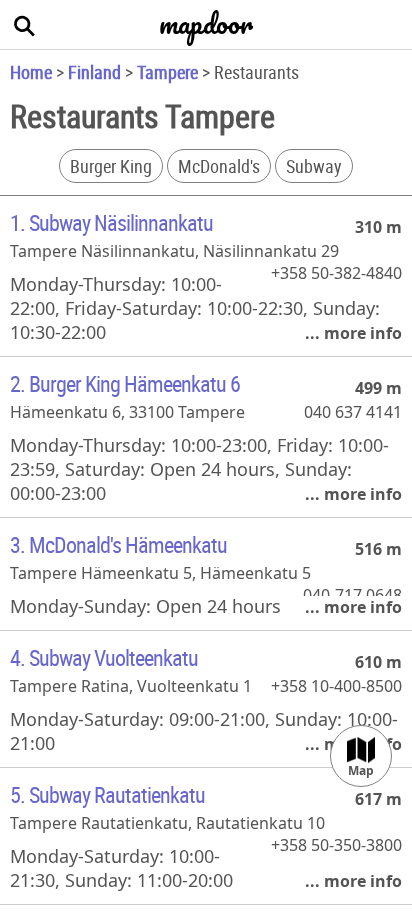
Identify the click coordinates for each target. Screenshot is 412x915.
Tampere (167, 72)
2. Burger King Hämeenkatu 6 (125, 383)
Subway (314, 166)
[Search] (25, 25)
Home (31, 72)
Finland (94, 72)
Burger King (111, 166)
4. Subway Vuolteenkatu (104, 657)
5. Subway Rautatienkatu (107, 794)
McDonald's (219, 166)
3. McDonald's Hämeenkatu (118, 544)
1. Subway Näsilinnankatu (111, 222)
